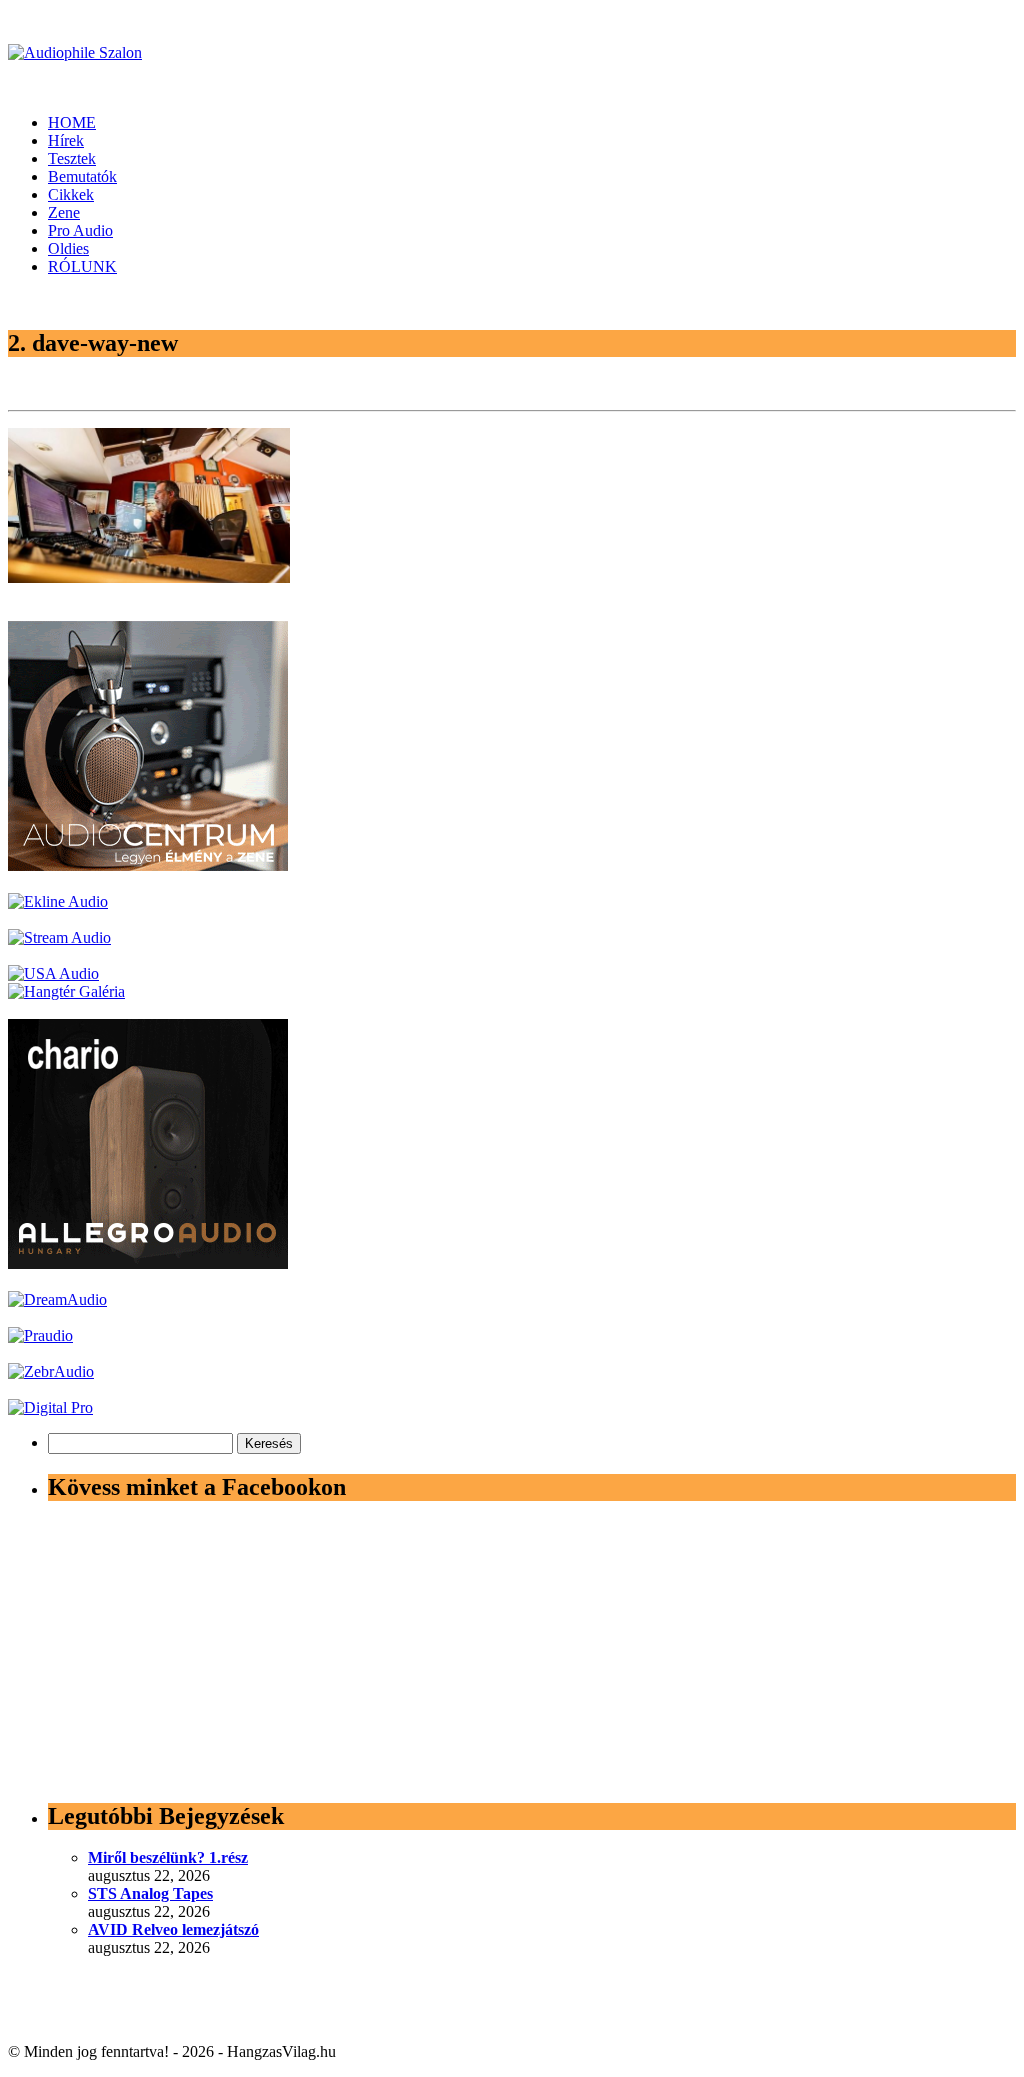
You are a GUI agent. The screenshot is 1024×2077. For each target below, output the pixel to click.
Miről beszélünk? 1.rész (168, 1857)
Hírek (66, 140)
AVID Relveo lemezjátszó (173, 1929)
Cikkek (71, 194)
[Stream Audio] (59, 937)
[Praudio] (40, 1335)
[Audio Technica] (58, 901)
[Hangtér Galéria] (66, 991)
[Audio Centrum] (148, 865)
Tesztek (72, 158)
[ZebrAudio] (51, 1371)
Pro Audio (80, 230)
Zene (64, 212)
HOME (72, 122)
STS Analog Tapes (150, 1893)
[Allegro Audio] (148, 1263)
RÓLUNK (82, 266)
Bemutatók (82, 176)
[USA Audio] (53, 973)
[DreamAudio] (57, 1299)
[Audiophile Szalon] (75, 52)
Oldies (68, 248)
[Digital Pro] (50, 1407)
